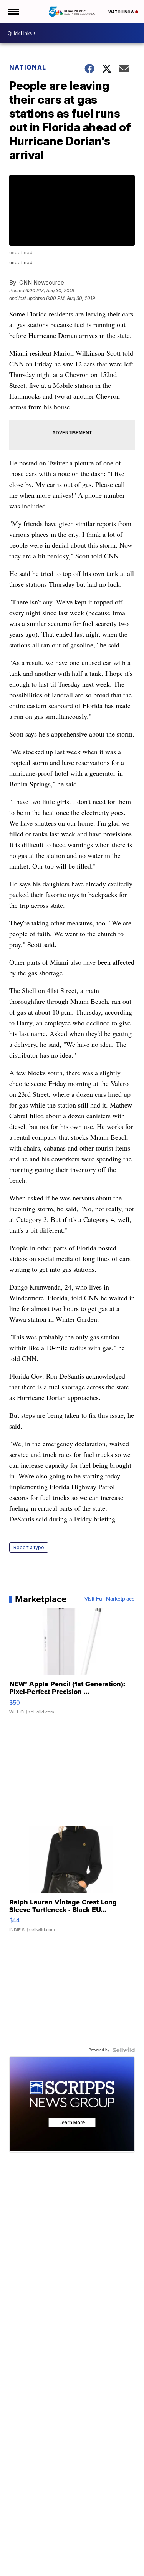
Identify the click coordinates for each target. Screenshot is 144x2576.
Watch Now (122, 12)
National (28, 67)
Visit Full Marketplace (110, 1599)
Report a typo (29, 1547)
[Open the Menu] (13, 12)
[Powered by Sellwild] (124, 2050)
